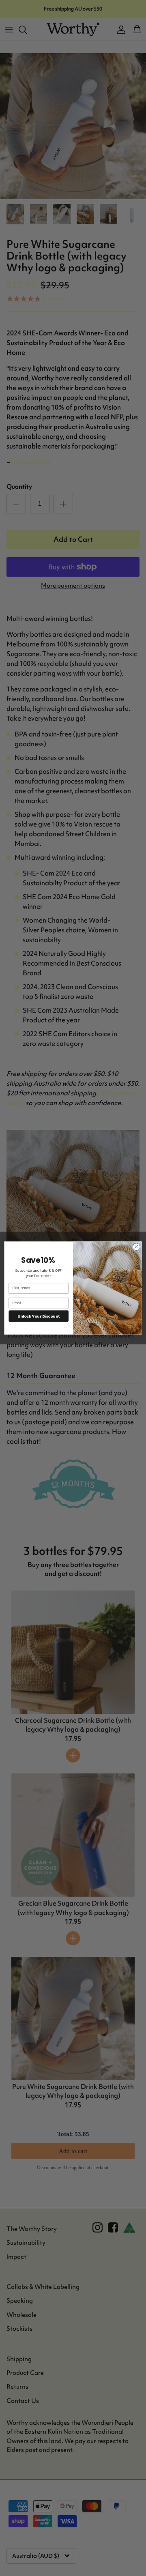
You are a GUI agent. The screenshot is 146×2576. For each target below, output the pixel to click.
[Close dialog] (136, 1247)
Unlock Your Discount (39, 1316)
